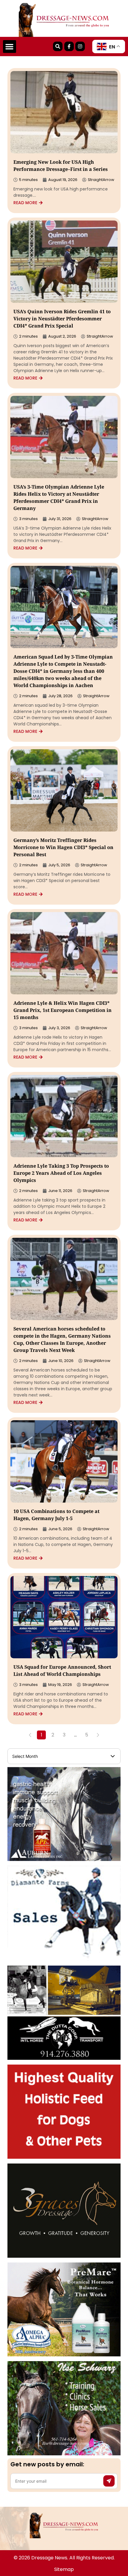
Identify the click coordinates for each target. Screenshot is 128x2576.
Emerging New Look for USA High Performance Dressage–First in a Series (61, 166)
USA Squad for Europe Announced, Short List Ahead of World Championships (62, 1671)
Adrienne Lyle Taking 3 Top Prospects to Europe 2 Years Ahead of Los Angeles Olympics (61, 1174)
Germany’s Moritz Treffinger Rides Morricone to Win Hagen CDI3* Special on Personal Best (63, 848)
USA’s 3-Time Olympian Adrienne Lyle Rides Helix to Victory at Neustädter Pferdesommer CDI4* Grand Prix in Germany (59, 498)
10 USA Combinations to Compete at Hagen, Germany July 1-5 (56, 1515)
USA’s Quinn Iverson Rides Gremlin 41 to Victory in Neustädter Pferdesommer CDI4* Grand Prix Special (62, 319)
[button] (10, 47)
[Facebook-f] (69, 46)
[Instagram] (80, 46)
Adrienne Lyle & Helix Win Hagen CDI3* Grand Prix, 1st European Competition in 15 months (63, 1011)
